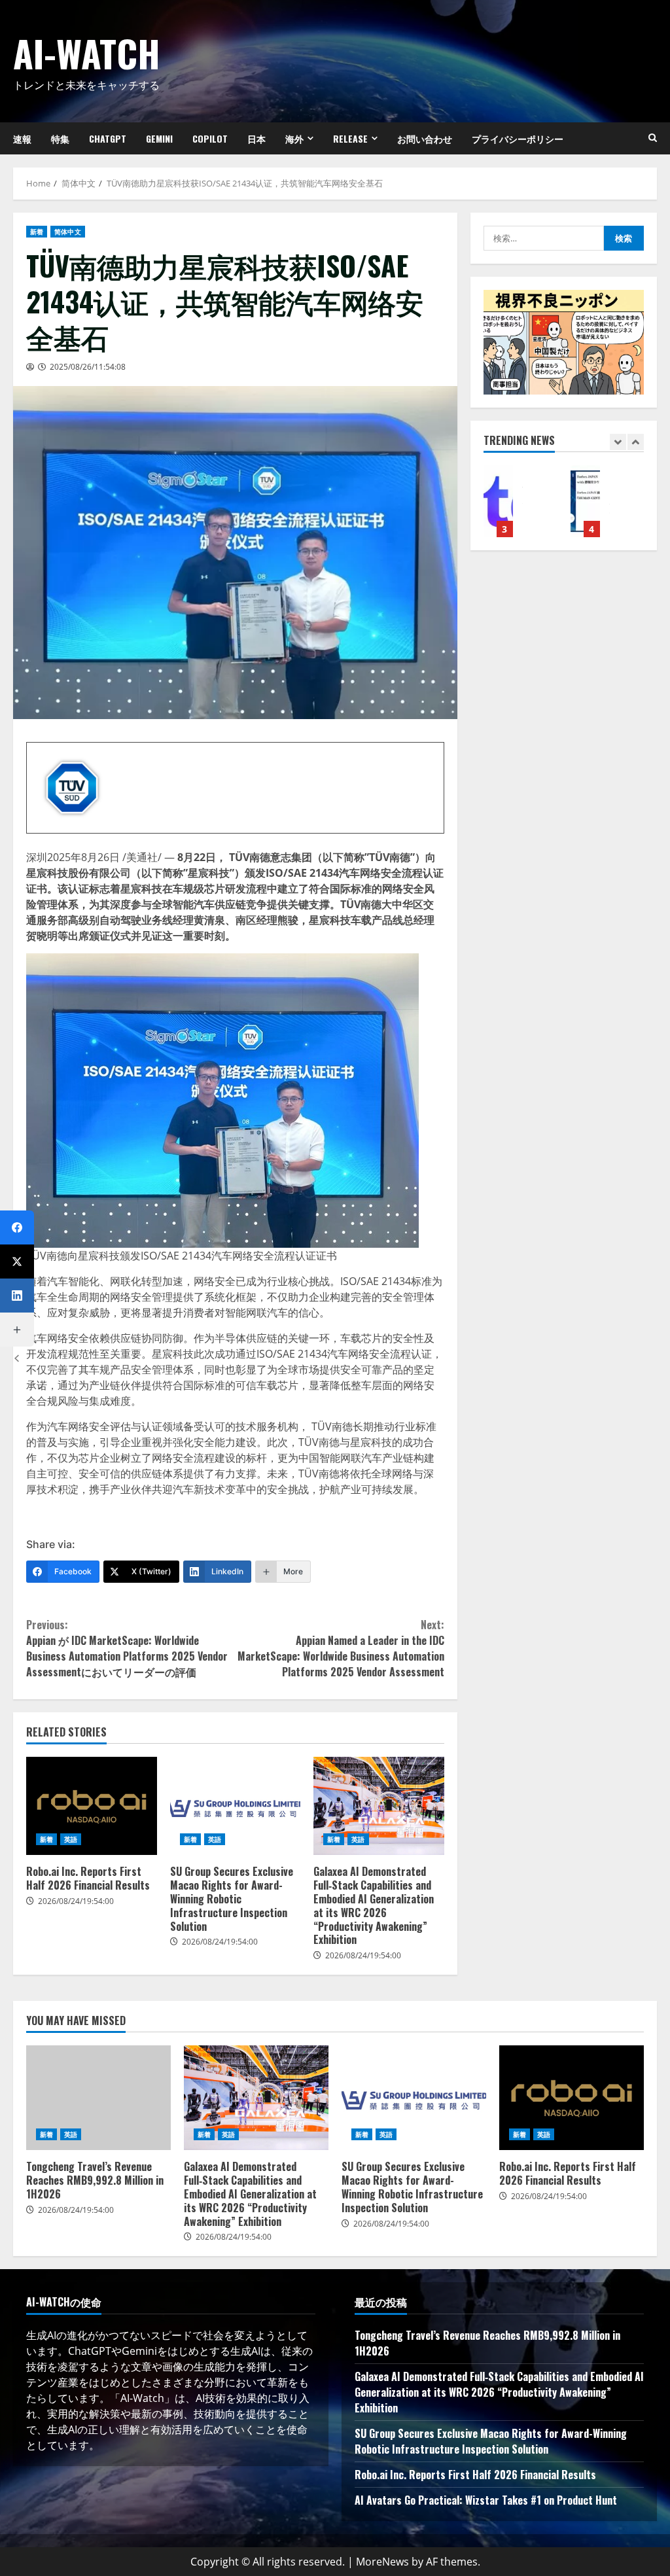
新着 (37, 232)
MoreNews (382, 2562)
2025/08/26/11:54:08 (88, 367)
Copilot (210, 138)
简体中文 (67, 232)
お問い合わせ (425, 138)
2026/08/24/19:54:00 (76, 1901)
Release (350, 138)
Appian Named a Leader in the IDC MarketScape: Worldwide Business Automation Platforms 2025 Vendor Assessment (341, 1648)
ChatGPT (108, 138)
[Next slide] (636, 442)
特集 (60, 138)
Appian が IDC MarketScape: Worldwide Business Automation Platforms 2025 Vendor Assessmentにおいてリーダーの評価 (127, 1648)
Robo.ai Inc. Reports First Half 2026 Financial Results (92, 1806)
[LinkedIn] (17, 1296)
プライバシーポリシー (518, 138)
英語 (71, 1839)
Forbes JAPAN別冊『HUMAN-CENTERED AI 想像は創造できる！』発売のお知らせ (585, 501)
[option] (520, 508)
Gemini (159, 138)
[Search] (653, 138)
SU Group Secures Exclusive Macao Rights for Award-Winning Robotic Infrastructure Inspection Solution (236, 1806)
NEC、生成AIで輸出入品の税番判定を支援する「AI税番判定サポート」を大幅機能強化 (498, 501)
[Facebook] (17, 1227)
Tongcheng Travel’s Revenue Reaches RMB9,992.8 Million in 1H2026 (98, 2098)
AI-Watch (87, 53)
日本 (256, 138)
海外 (294, 138)
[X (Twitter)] (17, 1262)
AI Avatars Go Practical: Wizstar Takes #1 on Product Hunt (486, 2500)
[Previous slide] (618, 442)
